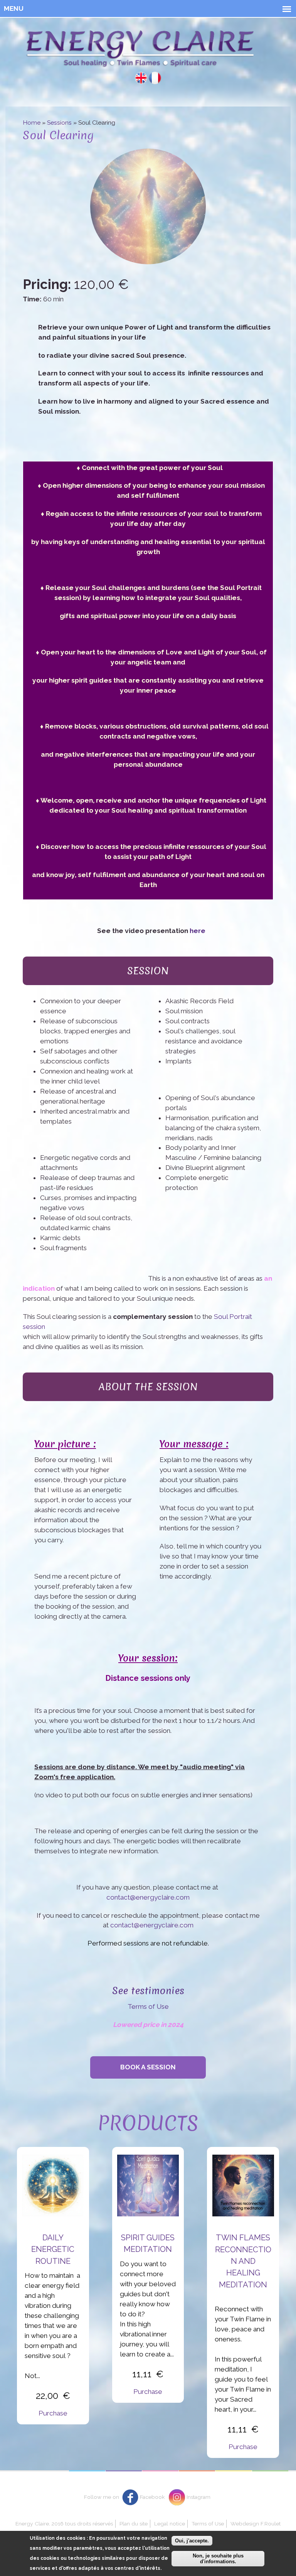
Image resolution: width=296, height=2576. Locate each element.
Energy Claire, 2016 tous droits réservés (64, 2524)
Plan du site (134, 2524)
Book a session (148, 2067)
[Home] (140, 50)
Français (155, 78)
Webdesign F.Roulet (256, 2524)
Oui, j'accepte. (192, 2541)
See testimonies (148, 1990)
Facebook (152, 2497)
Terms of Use (148, 2006)
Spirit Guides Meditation (148, 2243)
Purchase (53, 2413)
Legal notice (170, 2524)
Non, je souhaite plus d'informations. (218, 2559)
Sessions (59, 123)
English (141, 78)
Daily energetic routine (53, 2249)
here (198, 931)
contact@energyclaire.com (148, 1897)
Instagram (198, 2497)
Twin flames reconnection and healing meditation (243, 2261)
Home (32, 123)
